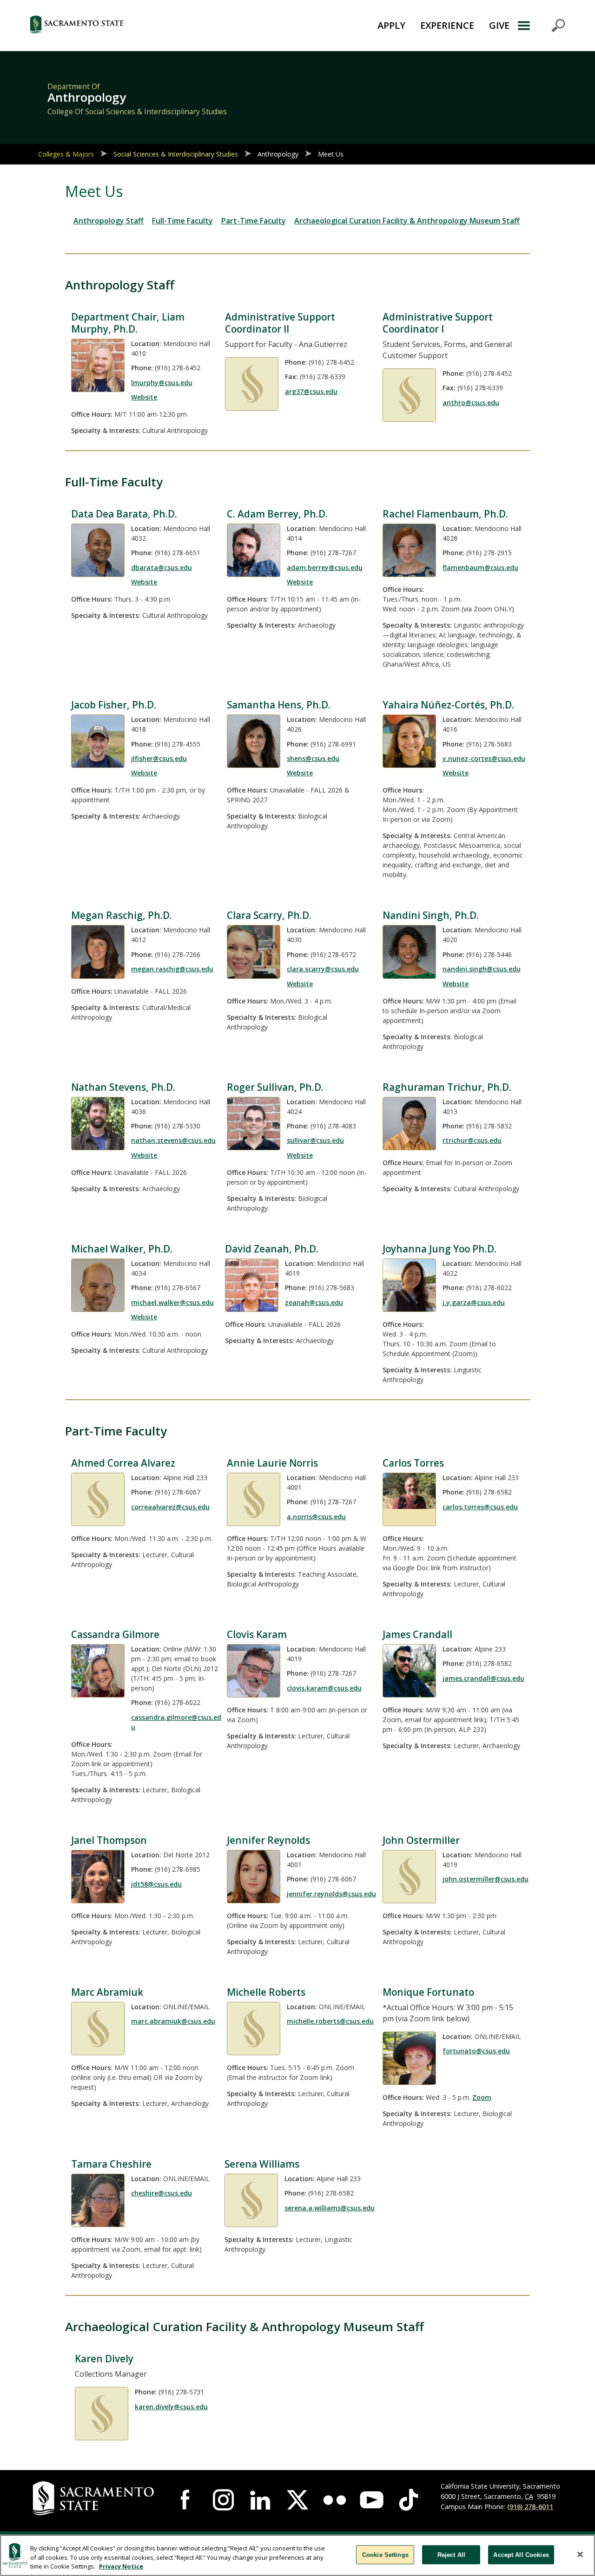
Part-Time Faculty (254, 221)
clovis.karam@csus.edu (324, 1688)
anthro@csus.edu (471, 403)
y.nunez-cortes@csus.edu (484, 758)
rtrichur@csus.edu (472, 1140)
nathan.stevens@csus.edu (173, 1140)
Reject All (451, 2554)
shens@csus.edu (313, 758)
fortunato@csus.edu (476, 2051)
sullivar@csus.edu (315, 1140)
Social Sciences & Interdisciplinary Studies (176, 154)
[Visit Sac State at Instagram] (224, 2500)
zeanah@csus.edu (314, 1302)
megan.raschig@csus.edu (172, 969)
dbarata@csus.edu (162, 567)
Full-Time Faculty (182, 221)
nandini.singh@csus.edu (482, 969)
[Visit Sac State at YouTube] (372, 2500)
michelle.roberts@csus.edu (330, 2021)
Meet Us (331, 154)
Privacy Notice (121, 2566)
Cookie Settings (385, 2554)
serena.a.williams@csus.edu (330, 2208)
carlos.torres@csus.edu (480, 1507)
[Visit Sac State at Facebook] (186, 2500)
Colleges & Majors (66, 154)
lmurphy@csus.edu (162, 383)
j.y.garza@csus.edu (474, 1302)
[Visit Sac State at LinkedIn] (260, 2500)
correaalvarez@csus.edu (170, 1507)
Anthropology (278, 154)
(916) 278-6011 (530, 2507)
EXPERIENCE (447, 25)
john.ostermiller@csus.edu (486, 1879)
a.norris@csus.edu (316, 1517)
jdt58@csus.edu (156, 1884)
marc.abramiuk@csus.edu (173, 2021)
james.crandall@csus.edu (483, 1678)
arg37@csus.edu (311, 391)
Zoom (482, 2097)
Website (144, 397)
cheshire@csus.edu (162, 2193)
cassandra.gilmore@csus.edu (176, 1722)
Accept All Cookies (521, 2554)
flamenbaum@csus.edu (480, 567)
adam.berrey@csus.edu (325, 567)
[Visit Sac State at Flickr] (335, 2500)
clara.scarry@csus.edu (323, 969)
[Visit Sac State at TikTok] (409, 2500)
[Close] (580, 2554)
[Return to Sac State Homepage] (123, 26)
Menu (541, 26)
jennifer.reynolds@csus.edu (331, 1894)
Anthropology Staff (109, 221)
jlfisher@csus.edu (159, 758)
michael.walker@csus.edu (172, 1302)
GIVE (499, 25)
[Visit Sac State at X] (297, 2500)
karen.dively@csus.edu (171, 2407)
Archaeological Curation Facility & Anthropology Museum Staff (407, 221)
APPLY (391, 25)
